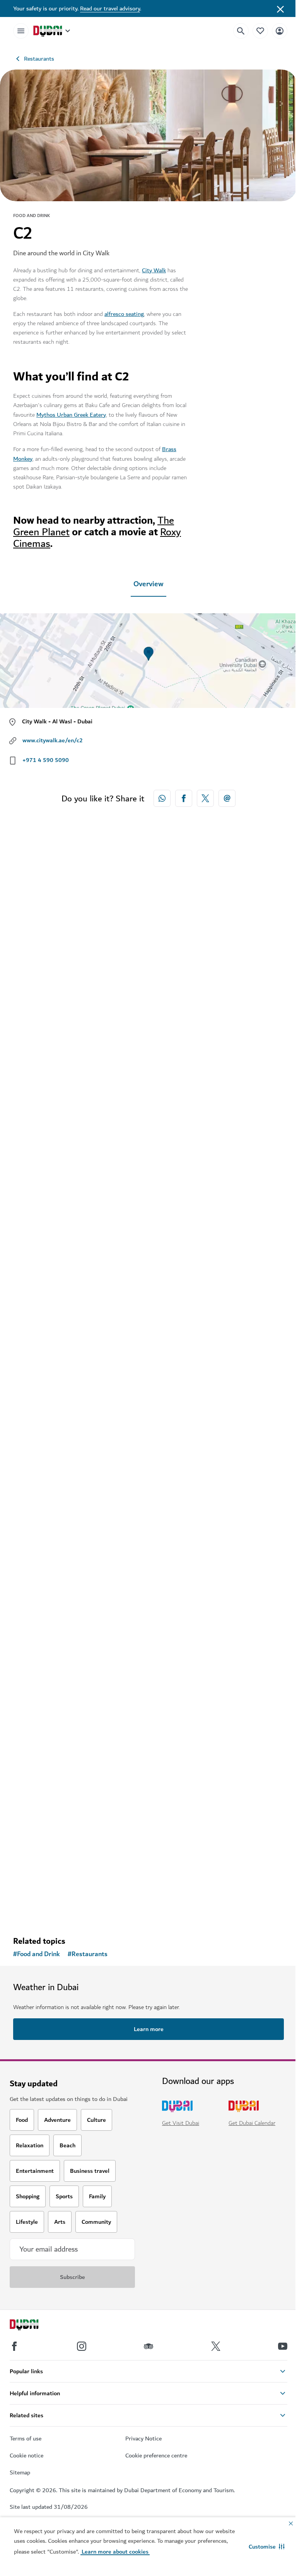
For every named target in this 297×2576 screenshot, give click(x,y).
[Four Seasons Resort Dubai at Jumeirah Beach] (148, 1213)
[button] (267, 2547)
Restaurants (39, 59)
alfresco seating (124, 314)
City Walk (154, 270)
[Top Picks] (260, 31)
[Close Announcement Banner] (280, 8)
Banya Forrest (45, 1600)
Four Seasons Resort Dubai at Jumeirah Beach (97, 1333)
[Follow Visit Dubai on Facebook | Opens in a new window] (14, 2346)
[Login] (280, 31)
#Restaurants (88, 1954)
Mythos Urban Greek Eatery (71, 415)
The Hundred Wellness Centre (72, 1866)
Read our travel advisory (110, 8)
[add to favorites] (265, 1059)
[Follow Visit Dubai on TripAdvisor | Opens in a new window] (148, 2346)
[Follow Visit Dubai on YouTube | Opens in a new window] (283, 2346)
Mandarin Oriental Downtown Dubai (81, 1085)
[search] (241, 31)
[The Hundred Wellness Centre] (148, 1746)
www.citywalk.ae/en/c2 (53, 740)
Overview (148, 584)
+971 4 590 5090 (46, 760)
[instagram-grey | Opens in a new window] (82, 2346)
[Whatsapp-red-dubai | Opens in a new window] (162, 798)
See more (38, 1910)
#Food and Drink (37, 1954)
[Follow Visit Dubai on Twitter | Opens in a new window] (216, 2346)
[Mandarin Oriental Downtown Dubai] (148, 965)
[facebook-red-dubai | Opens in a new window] (184, 798)
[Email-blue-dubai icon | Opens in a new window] (227, 798)
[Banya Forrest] (148, 1480)
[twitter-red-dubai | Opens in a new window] (205, 798)
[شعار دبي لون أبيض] (33, 2326)
